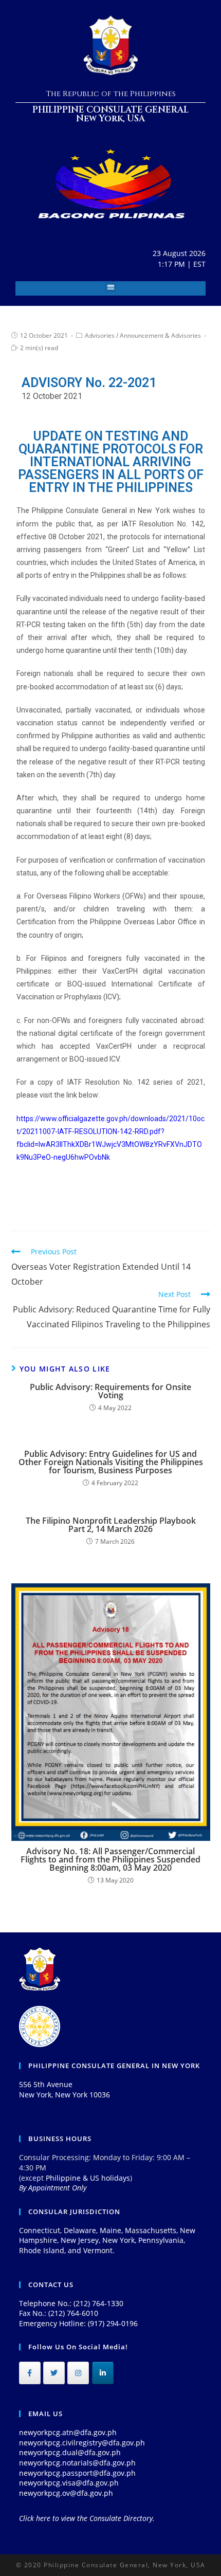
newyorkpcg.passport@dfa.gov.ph (77, 2473)
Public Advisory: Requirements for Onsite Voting (110, 1391)
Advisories (100, 335)
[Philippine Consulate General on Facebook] (30, 2373)
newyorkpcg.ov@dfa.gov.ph (66, 2493)
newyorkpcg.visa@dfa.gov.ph (69, 2483)
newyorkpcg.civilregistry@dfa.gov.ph (82, 2443)
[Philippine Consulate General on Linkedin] (103, 2373)
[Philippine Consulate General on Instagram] (78, 2373)
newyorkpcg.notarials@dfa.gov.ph (77, 2463)
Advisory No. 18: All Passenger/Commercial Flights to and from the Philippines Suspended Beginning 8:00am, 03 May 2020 (110, 1859)
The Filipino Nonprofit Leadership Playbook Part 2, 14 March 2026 (111, 1525)
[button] (111, 287)
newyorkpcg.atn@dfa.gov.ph (68, 2432)
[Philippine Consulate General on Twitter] (54, 2373)
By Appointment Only (53, 2188)
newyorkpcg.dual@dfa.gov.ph (70, 2452)
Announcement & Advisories (160, 335)
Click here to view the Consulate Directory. (87, 2518)
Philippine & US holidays (88, 2178)
